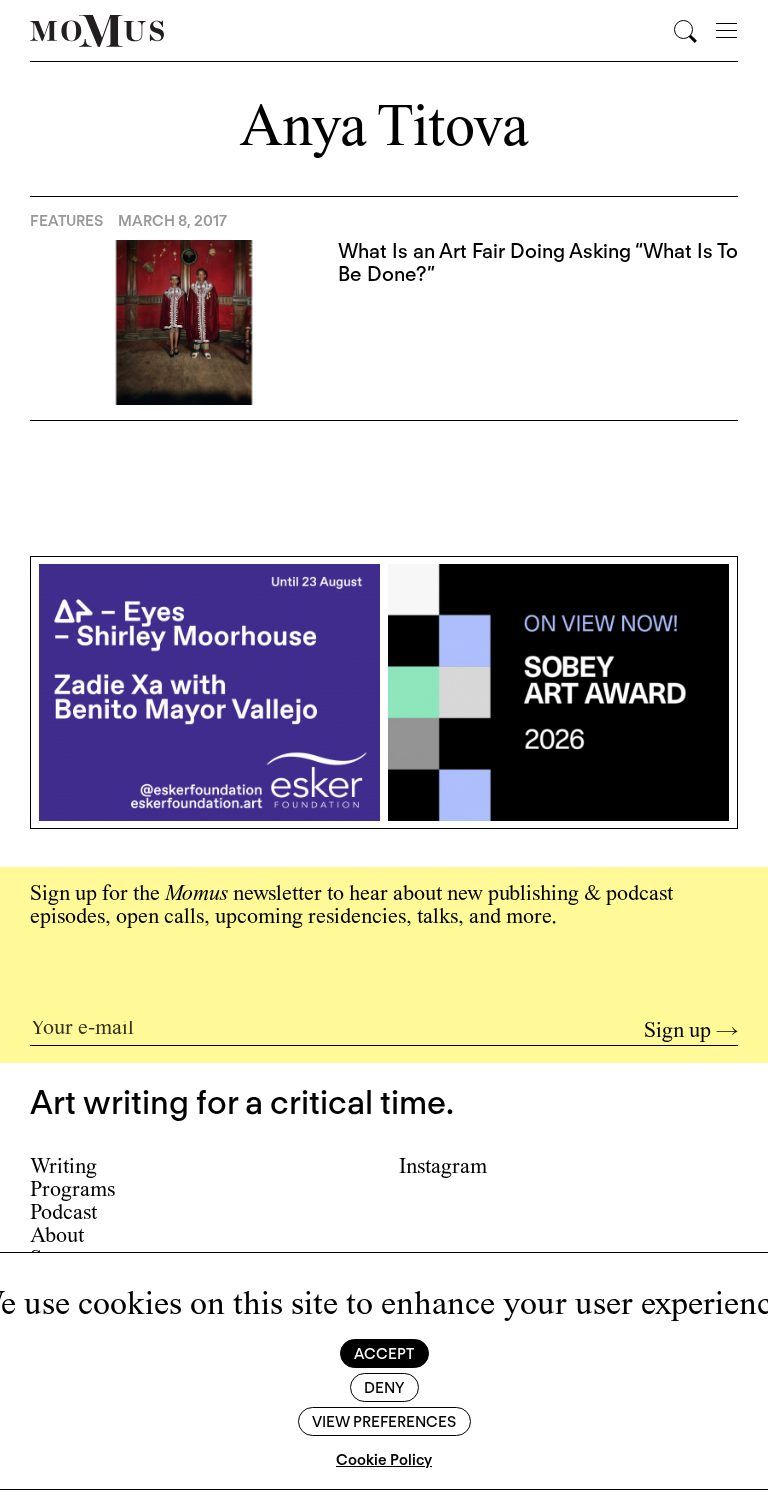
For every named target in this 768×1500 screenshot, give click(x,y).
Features (66, 221)
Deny (384, 1388)
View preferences (384, 1422)
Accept (384, 1354)
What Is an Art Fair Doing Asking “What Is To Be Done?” (538, 262)
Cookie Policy (384, 1460)
